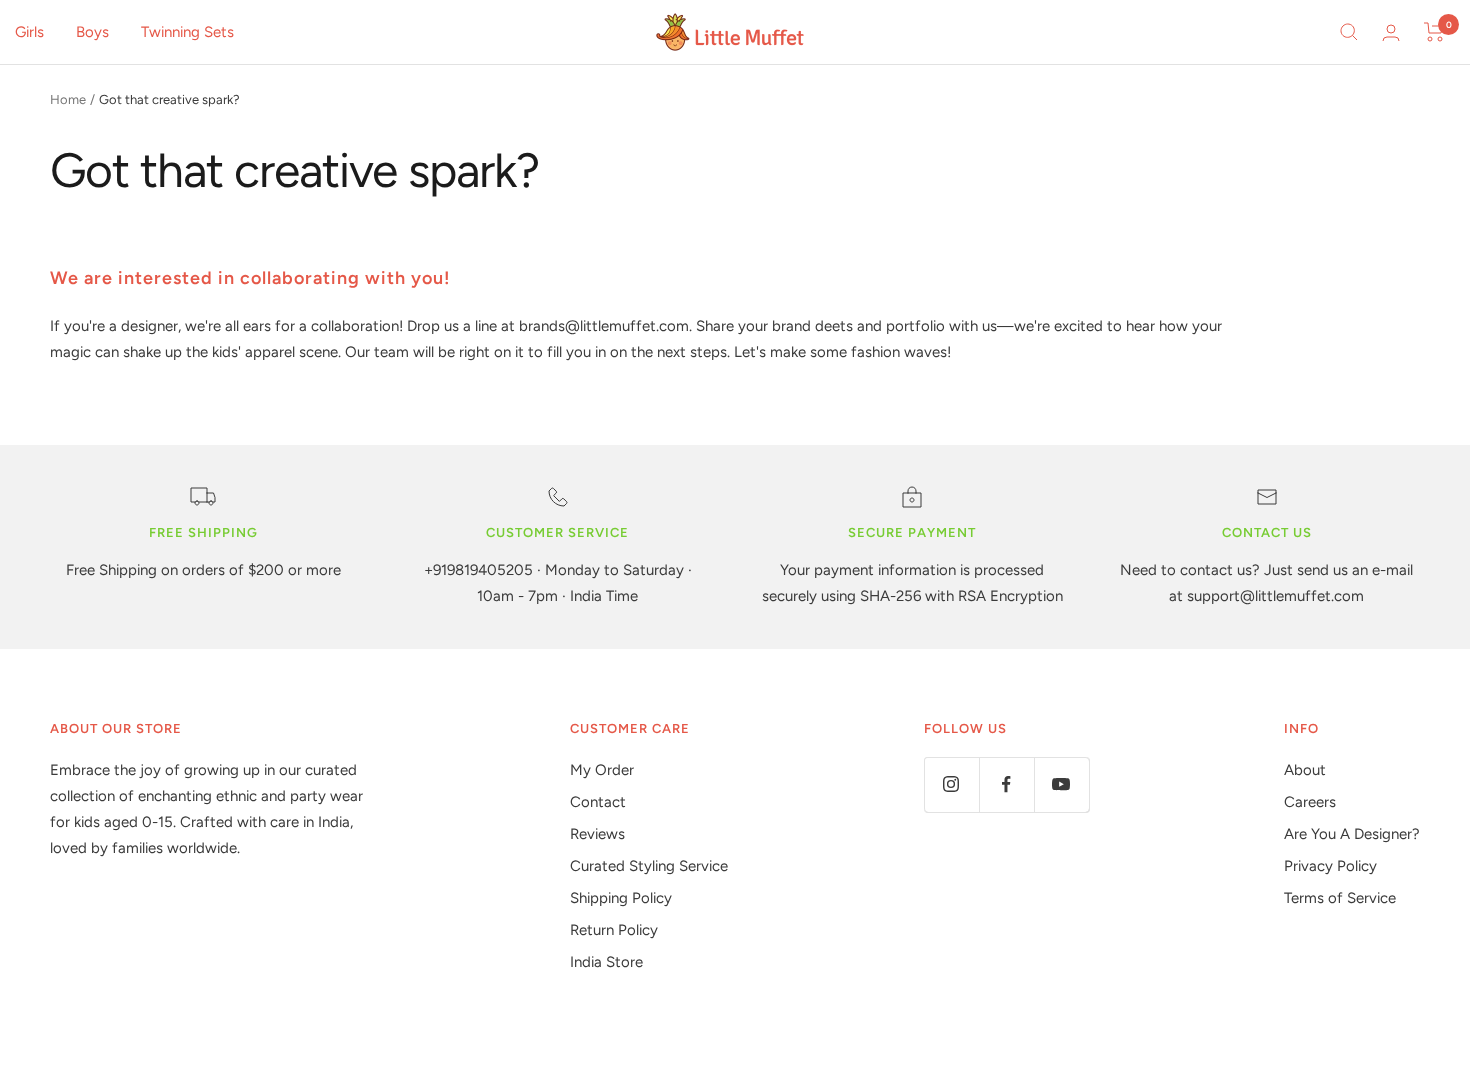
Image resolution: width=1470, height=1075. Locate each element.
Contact (598, 802)
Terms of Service (1340, 898)
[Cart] (1434, 32)
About (1305, 770)
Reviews (597, 834)
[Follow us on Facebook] (1006, 784)
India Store (606, 962)
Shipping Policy (621, 898)
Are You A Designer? (1352, 834)
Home (68, 99)
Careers (1310, 802)
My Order (602, 770)
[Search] (1349, 32)
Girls (29, 32)
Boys (92, 32)
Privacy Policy (1330, 866)
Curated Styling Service (649, 866)
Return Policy (614, 930)
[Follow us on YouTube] (1061, 784)
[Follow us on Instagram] (951, 784)
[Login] (1391, 32)
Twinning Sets (187, 32)
